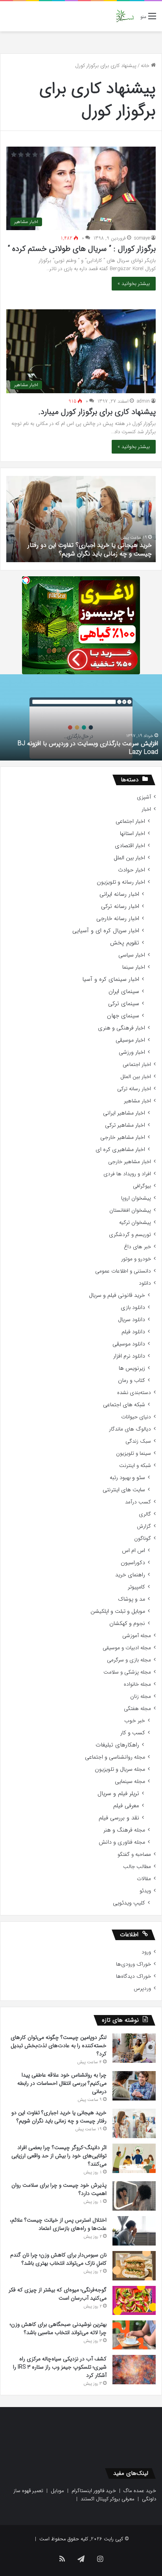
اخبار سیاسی (132, 955)
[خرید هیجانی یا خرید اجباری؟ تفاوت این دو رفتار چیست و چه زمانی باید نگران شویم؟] (134, 2123)
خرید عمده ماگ (140, 2491)
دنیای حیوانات (136, 1417)
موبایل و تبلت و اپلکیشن (118, 1611)
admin (143, 401)
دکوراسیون (133, 1563)
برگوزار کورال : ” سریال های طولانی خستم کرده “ (82, 249)
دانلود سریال (132, 1320)
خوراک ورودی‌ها (133, 1964)
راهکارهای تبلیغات (117, 1745)
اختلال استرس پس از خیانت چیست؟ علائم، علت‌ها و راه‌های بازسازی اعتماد (58, 2224)
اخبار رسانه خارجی (118, 919)
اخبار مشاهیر (137, 1101)
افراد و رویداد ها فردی (127, 1174)
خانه (146, 66)
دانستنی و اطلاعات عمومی (123, 1271)
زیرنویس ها (132, 1368)
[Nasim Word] (125, 16)
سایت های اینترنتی (124, 1490)
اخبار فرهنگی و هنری (121, 1028)
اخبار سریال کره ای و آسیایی (106, 931)
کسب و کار (133, 1733)
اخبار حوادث (132, 870)
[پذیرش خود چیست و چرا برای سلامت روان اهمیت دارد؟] (134, 2196)
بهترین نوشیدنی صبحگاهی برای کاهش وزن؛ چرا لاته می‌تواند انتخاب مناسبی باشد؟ (58, 2328)
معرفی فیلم (126, 1806)
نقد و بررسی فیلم (119, 1818)
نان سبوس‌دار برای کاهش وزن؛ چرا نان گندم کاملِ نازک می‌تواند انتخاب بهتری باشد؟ (58, 2259)
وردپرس (142, 1989)
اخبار (146, 809)
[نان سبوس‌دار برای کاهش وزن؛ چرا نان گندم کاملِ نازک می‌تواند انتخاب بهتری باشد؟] (134, 2266)
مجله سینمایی (130, 1782)
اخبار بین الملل (129, 858)
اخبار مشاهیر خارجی (123, 1137)
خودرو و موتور (136, 1259)
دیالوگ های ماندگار (130, 1429)
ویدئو (145, 1891)
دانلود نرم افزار (129, 1356)
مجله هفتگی (137, 1709)
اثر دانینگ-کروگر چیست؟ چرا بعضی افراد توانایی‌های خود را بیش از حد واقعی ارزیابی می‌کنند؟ (59, 2156)
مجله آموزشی (137, 1636)
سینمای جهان (123, 1016)
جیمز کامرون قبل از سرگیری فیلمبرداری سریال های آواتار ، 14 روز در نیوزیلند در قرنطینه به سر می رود (82, 748)
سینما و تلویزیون (133, 1453)
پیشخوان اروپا (136, 1198)
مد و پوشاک (132, 1599)
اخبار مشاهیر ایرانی (124, 1113)
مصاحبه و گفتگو (134, 1854)
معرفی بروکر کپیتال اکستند (108, 2499)
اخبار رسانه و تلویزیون (121, 882)
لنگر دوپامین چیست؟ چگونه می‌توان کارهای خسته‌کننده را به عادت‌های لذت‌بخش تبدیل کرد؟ (59, 2046)
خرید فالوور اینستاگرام (94, 2491)
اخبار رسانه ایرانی (119, 894)
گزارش (144, 1526)
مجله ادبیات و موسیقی (127, 1648)
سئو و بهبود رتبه (127, 1478)
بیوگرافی (142, 1186)
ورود (146, 1952)
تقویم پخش (125, 943)
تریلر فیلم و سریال (118, 1794)
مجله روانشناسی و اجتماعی (115, 1757)
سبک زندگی (138, 1441)
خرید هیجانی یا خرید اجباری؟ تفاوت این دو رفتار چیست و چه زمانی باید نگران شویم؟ (90, 549)
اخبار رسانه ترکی (120, 907)
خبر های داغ (137, 1247)
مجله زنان (141, 1696)
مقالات (144, 1879)
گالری (145, 1514)
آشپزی (144, 797)
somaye (142, 238)
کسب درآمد (138, 1502)
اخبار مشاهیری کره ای (120, 1150)
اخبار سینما (134, 967)
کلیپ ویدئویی (129, 1903)
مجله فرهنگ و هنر (124, 1830)
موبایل (57, 2491)
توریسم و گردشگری (130, 1235)
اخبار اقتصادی (130, 846)
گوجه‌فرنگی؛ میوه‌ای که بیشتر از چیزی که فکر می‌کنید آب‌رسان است (58, 2294)
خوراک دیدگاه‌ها (133, 1976)
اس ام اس (133, 1551)
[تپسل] (26, 580)
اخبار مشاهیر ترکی (125, 1125)
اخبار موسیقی (130, 1040)
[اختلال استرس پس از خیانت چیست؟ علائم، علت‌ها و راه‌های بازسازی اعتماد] (134, 2231)
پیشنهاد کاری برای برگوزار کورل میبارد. (97, 412)
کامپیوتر (136, 1587)
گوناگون (143, 1539)
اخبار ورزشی (132, 1052)
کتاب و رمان (132, 1381)
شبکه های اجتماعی (124, 1405)
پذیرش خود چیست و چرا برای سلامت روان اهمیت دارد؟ (59, 2189)
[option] (81, 519)
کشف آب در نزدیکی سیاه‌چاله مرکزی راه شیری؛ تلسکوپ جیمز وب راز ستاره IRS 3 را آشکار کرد (60, 2367)
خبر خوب (135, 1721)
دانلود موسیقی (129, 1344)
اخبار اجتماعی (130, 821)
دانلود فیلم (133, 1332)
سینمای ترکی (124, 1004)
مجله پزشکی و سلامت (127, 1672)
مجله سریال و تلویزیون (120, 1769)
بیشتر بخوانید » (134, 284)
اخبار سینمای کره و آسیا (111, 979)
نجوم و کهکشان (127, 1624)
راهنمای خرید (130, 1575)
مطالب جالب (137, 1867)
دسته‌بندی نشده (134, 1393)
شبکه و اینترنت (135, 1466)
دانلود (145, 1283)
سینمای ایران (124, 992)
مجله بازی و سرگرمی (129, 1660)
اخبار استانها (133, 834)
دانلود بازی (133, 1308)
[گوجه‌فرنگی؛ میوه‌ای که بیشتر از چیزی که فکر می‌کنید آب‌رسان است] (134, 2300)
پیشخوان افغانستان (130, 1210)
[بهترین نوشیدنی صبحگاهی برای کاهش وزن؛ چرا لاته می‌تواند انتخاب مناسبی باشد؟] (134, 2335)
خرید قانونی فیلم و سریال (117, 1295)
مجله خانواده (137, 1684)
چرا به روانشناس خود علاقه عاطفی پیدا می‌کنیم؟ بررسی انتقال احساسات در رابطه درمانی (62, 2083)
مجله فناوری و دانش (122, 1842)
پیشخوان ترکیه (135, 1223)
